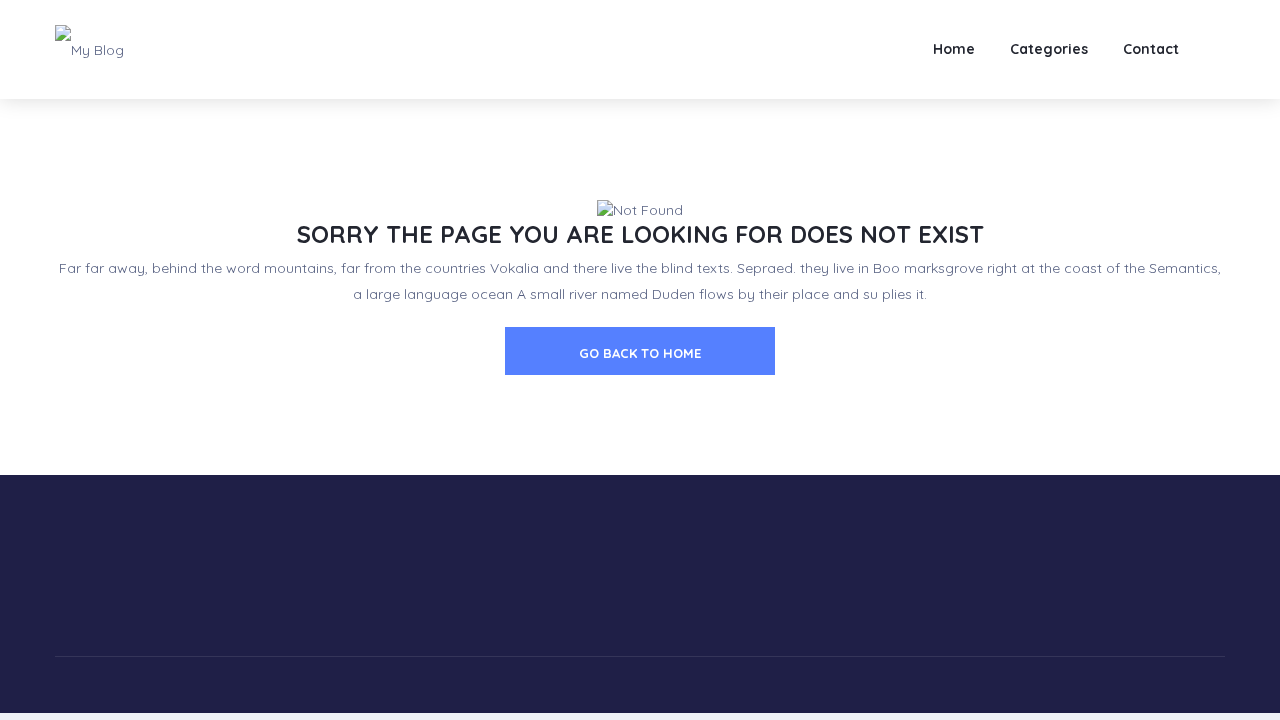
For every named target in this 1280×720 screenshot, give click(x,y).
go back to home (640, 353)
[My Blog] (89, 49)
